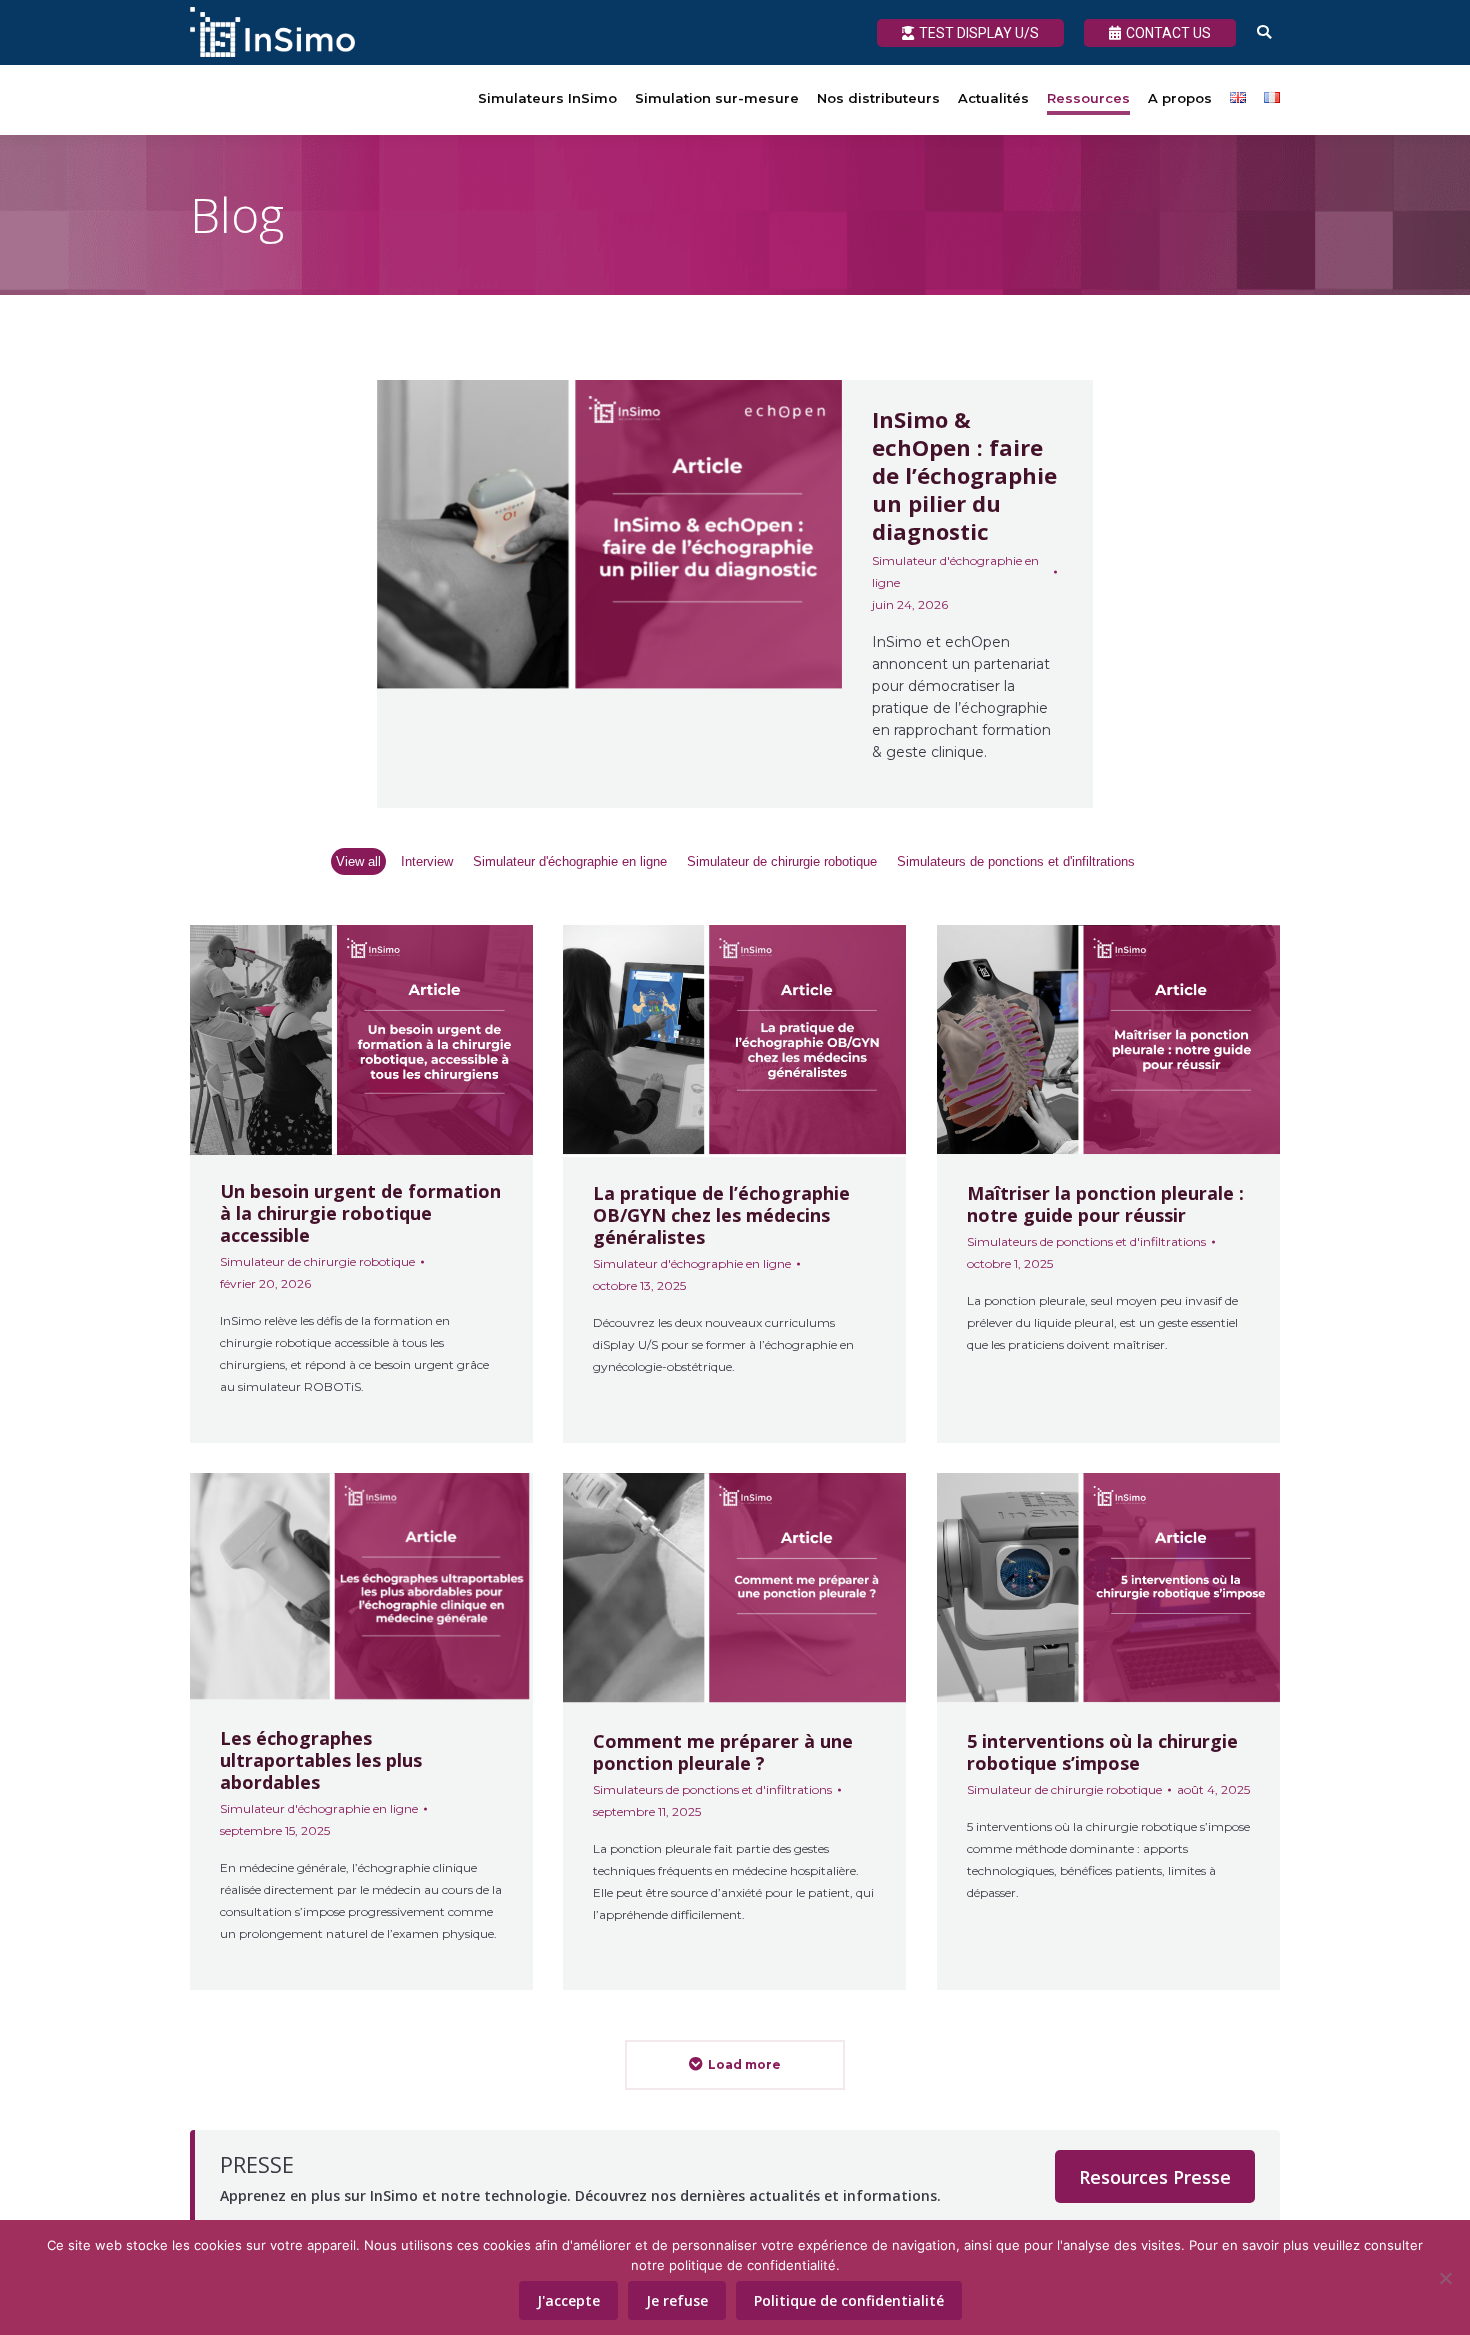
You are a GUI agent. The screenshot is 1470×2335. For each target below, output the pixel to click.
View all (358, 861)
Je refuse (677, 2300)
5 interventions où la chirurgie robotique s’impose (1102, 1751)
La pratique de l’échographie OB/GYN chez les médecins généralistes (721, 1215)
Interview (427, 861)
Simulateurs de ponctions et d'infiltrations (1016, 861)
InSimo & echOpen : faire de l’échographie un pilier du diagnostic (964, 475)
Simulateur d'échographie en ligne (955, 571)
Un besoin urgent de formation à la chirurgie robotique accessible (360, 1213)
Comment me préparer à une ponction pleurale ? (723, 1751)
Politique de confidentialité (849, 2300)
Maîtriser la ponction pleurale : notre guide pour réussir (1105, 1204)
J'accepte (568, 2300)
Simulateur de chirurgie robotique (782, 861)
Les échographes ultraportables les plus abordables (321, 1760)
